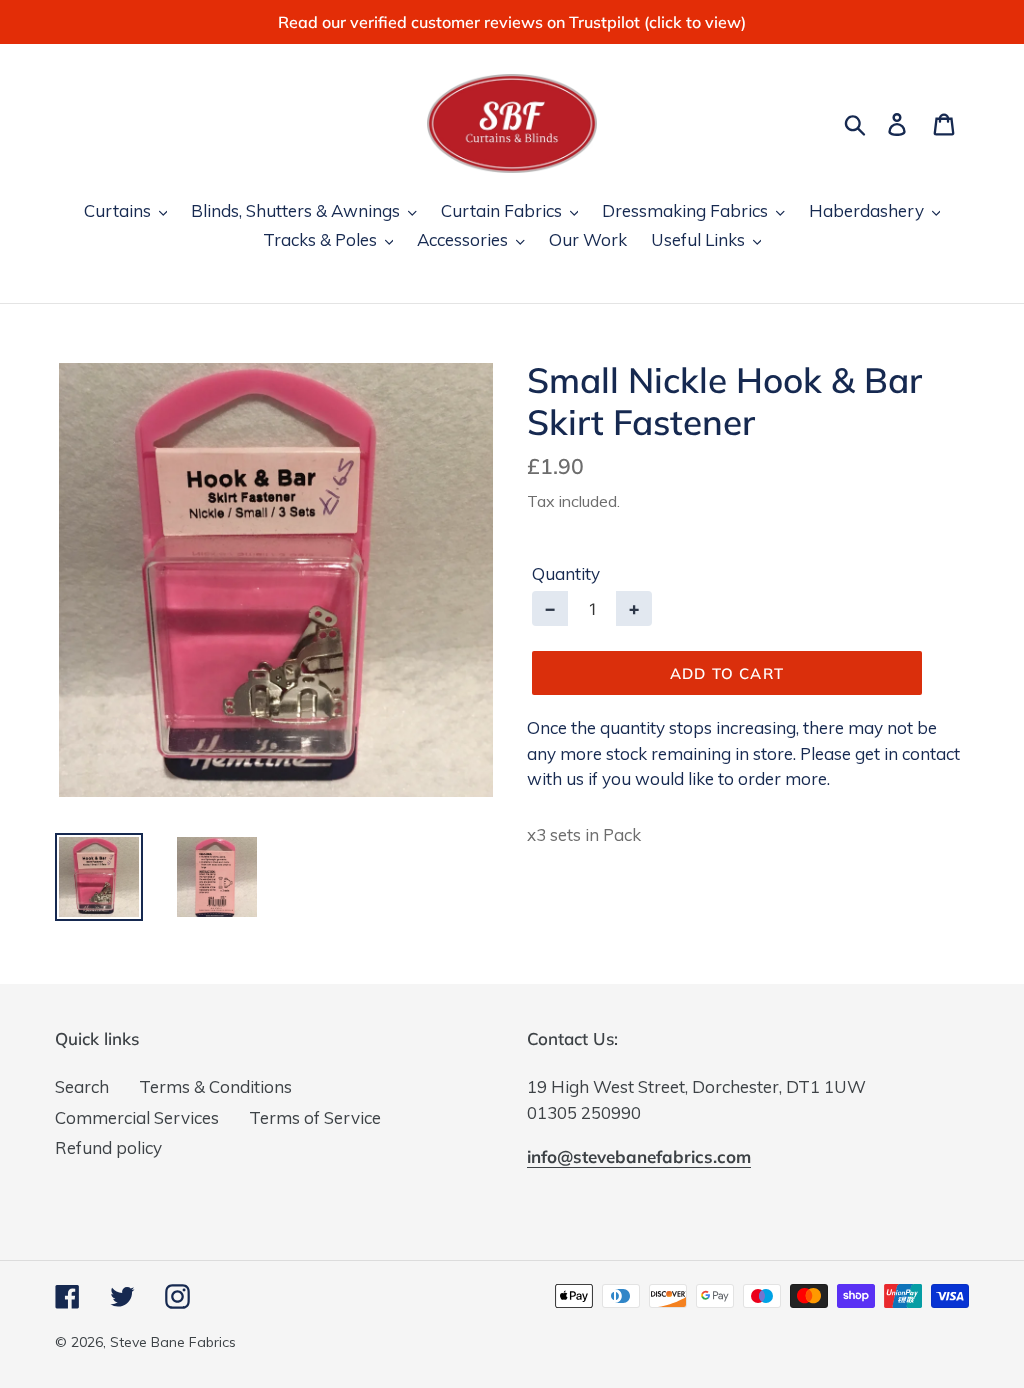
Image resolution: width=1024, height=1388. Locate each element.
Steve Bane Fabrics (173, 1342)
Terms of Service (315, 1117)
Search (82, 1086)
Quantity (566, 573)
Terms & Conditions (215, 1086)
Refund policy (108, 1147)
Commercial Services (137, 1117)
